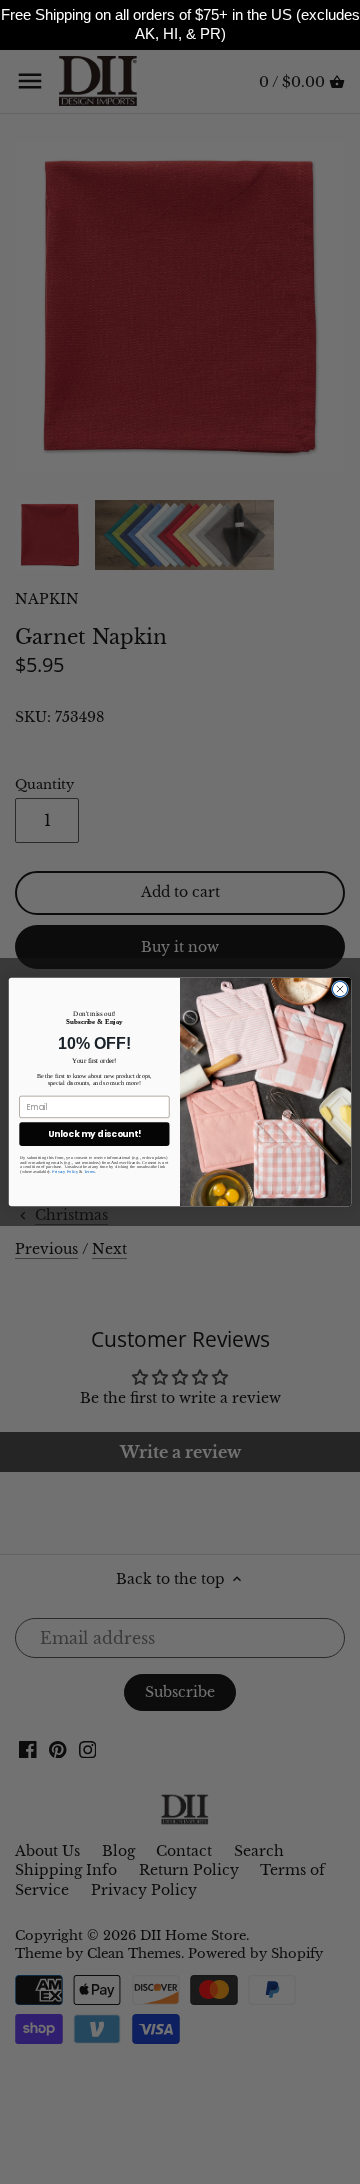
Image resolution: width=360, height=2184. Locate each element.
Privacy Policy (65, 1171)
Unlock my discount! (94, 1134)
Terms (89, 1171)
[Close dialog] (339, 988)
